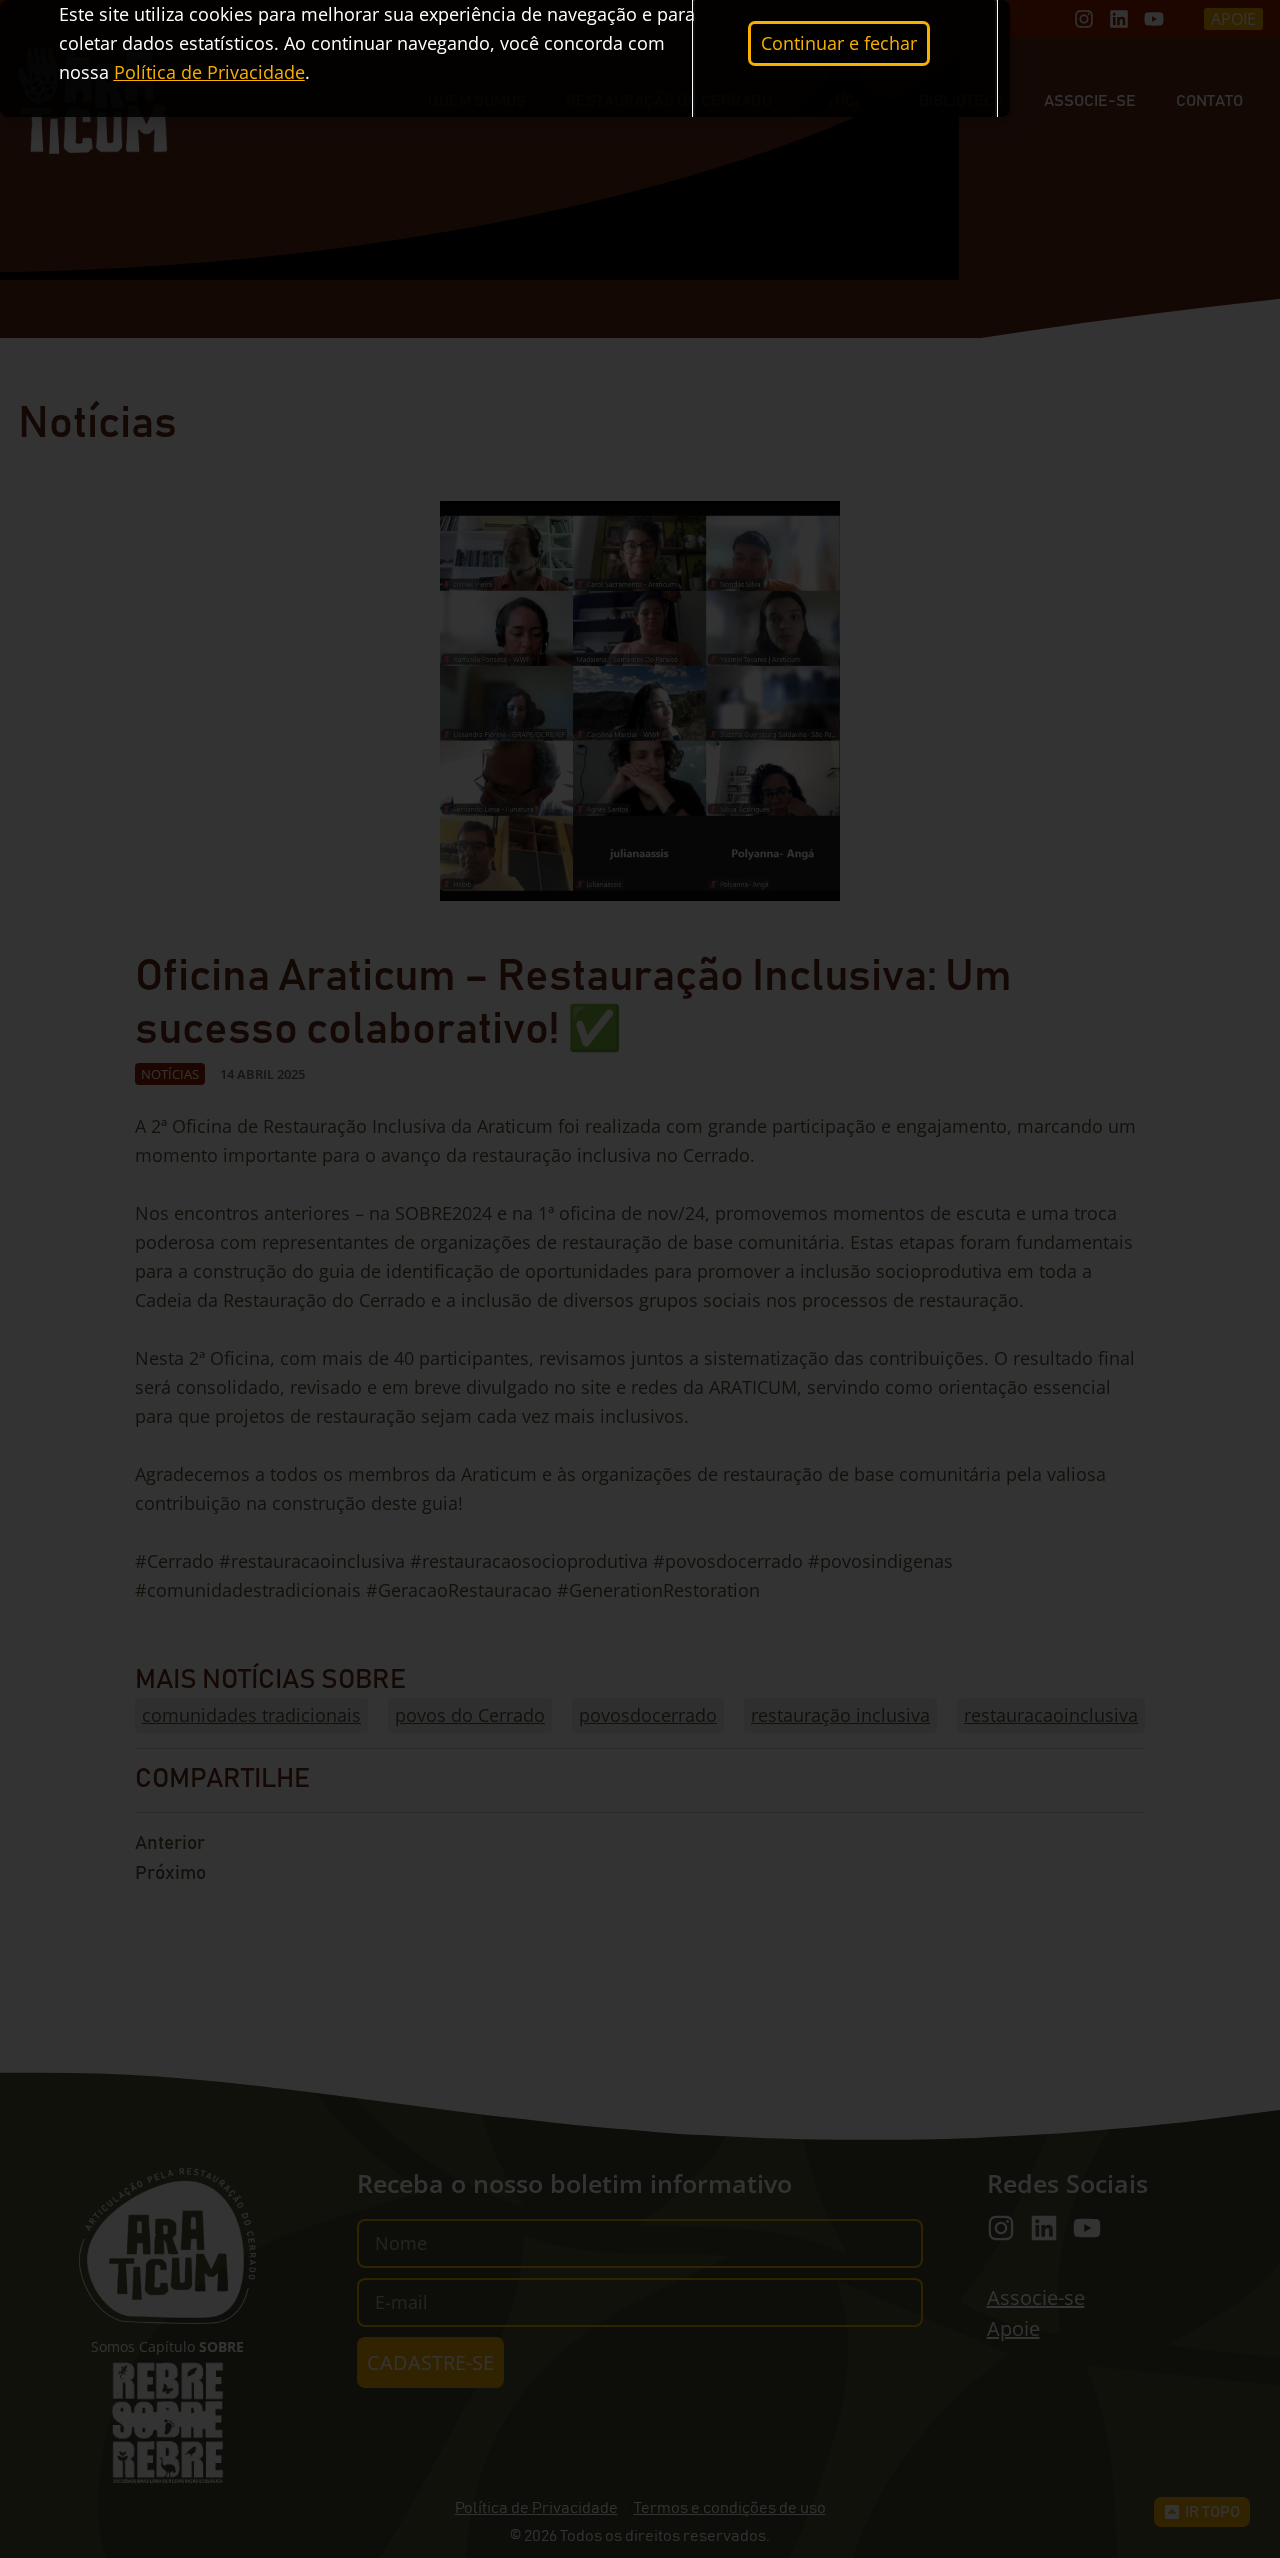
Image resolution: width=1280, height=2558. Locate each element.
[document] (640, 1279)
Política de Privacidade (209, 72)
